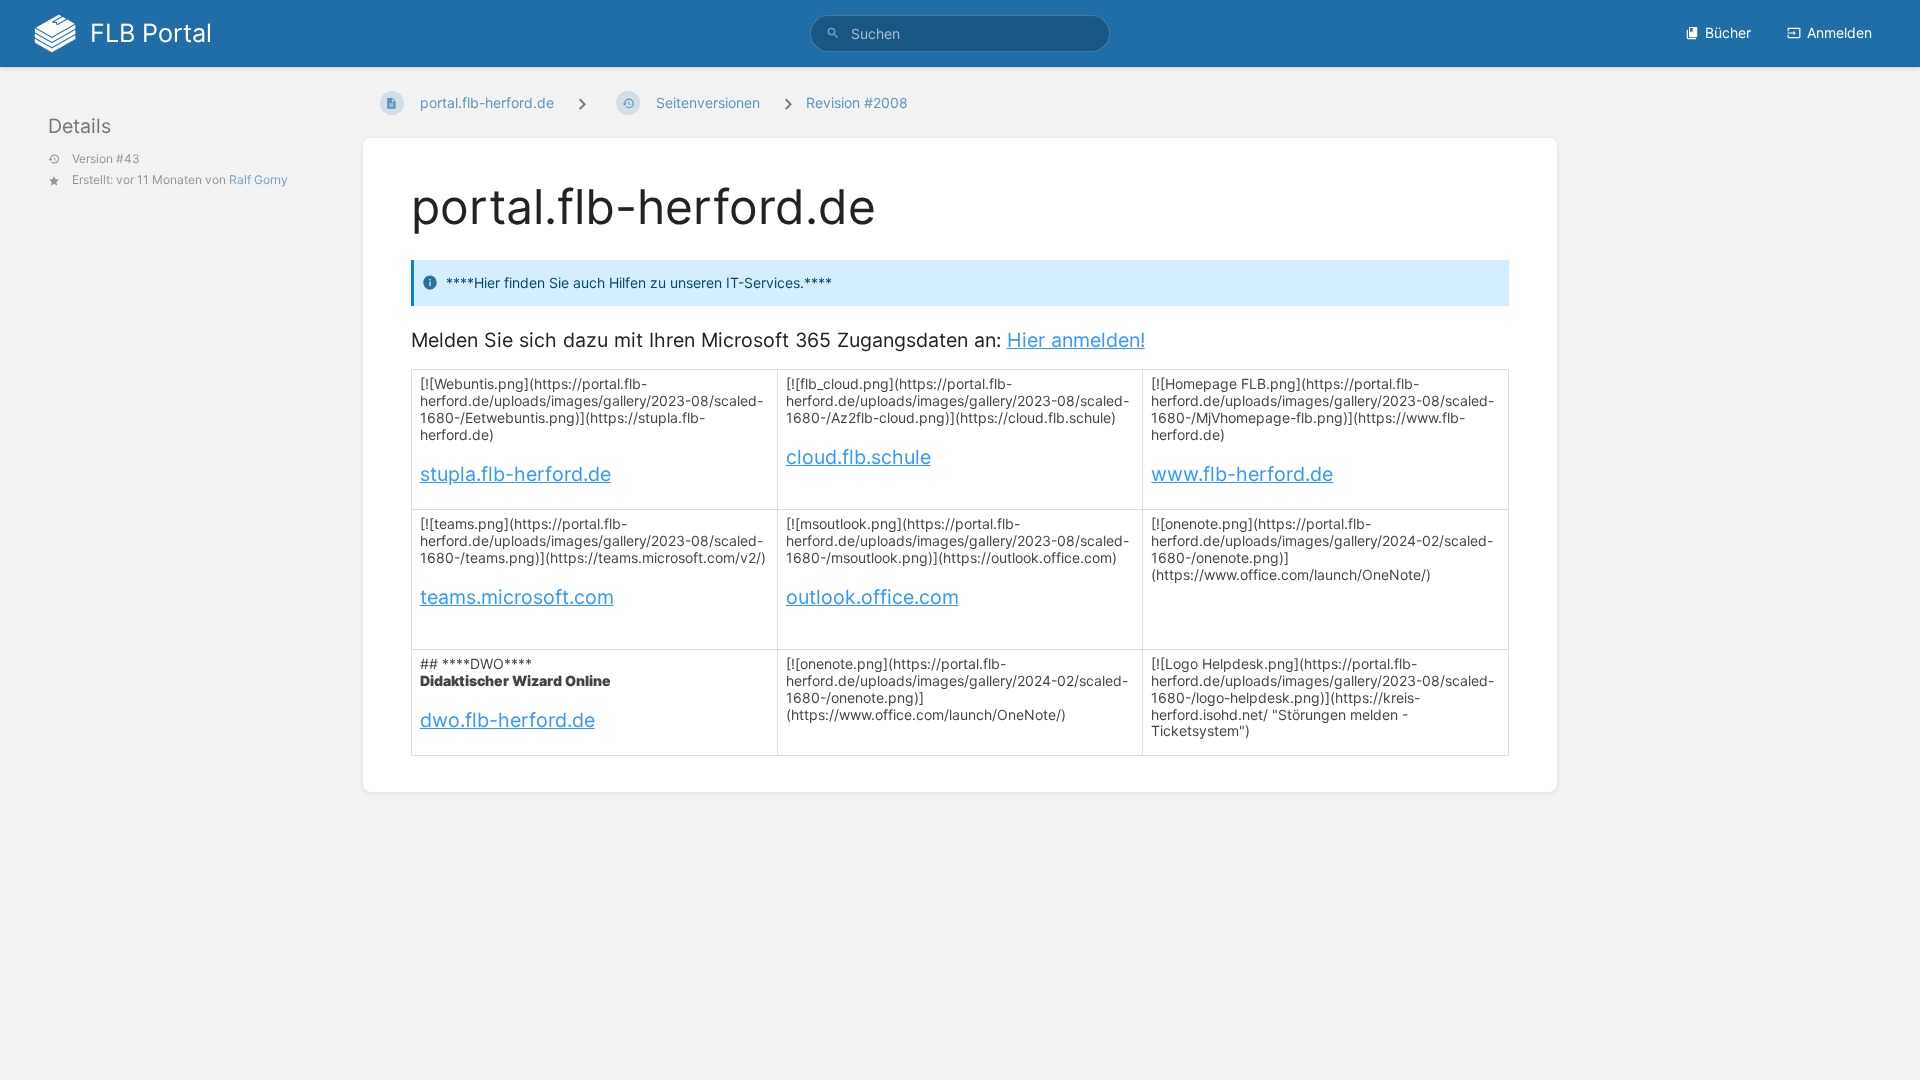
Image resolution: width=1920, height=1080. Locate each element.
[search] (960, 33)
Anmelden (1839, 32)
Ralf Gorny (258, 179)
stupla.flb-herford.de (515, 474)
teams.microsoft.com (517, 597)
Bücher (1728, 32)
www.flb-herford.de (1242, 474)
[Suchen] (833, 33)
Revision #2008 (857, 102)
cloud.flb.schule (858, 457)
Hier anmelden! (1076, 340)
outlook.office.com (872, 597)
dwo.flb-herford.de (507, 720)
